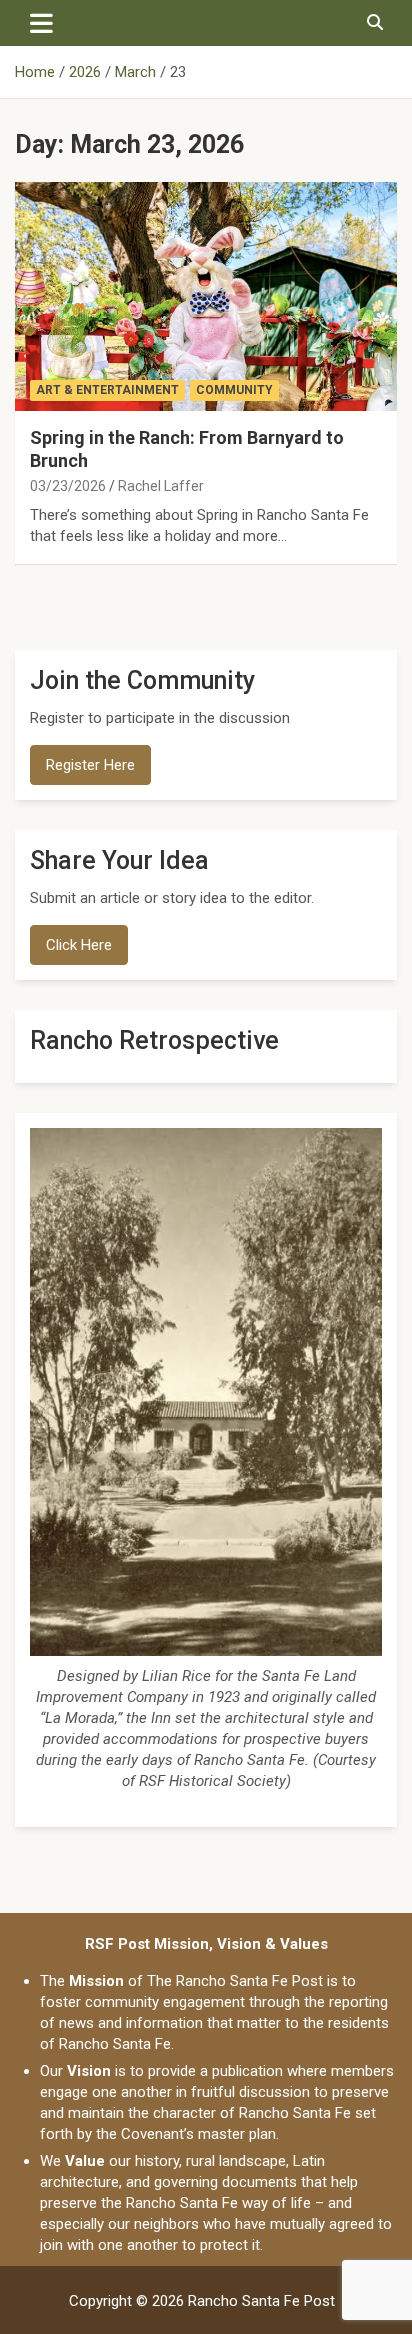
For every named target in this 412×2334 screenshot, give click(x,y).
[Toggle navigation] (41, 23)
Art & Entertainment (107, 390)
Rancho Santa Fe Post (261, 2301)
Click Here (79, 945)
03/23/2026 (68, 486)
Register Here (90, 765)
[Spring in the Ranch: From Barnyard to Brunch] (206, 296)
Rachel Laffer (161, 486)
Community (234, 390)
